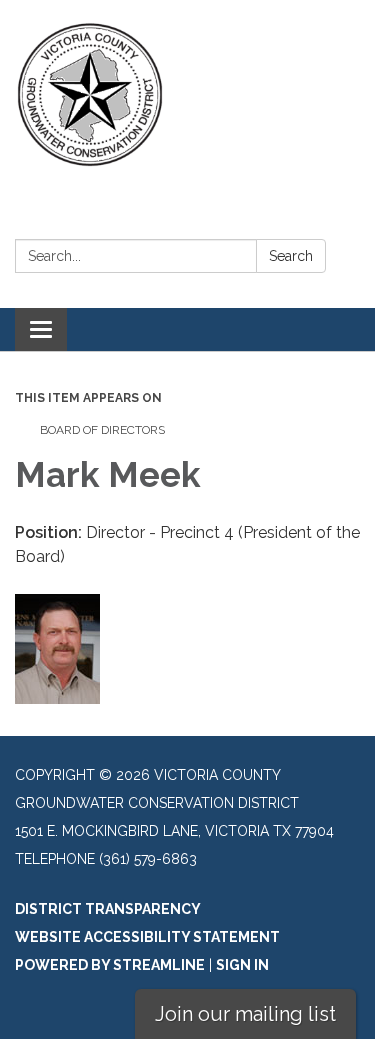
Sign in (242, 965)
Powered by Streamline (110, 965)
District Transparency (108, 909)
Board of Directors (102, 430)
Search (291, 256)
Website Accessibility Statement (147, 937)
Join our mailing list (245, 1014)
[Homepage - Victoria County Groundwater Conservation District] (187, 94)
